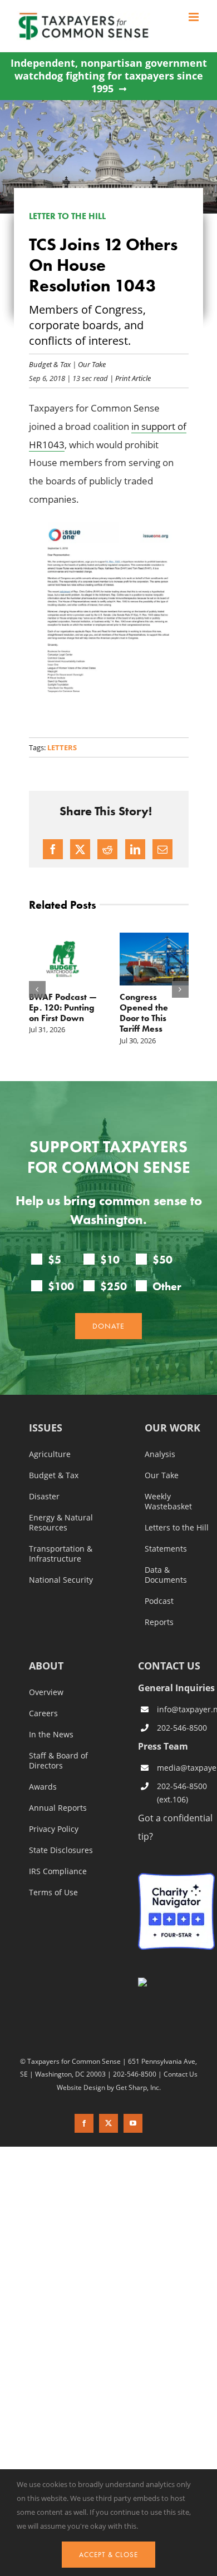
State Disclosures (61, 1850)
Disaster (44, 1497)
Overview (46, 1692)
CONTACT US (169, 1666)
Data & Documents (166, 1575)
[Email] (162, 849)
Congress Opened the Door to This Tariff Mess (144, 1013)
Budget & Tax (50, 364)
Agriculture (50, 1454)
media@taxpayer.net (186, 1768)
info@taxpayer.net (186, 1709)
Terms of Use (53, 1893)
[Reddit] (107, 849)
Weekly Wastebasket (168, 1502)
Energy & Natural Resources (61, 1523)
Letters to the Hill (177, 1528)
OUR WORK (172, 1428)
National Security (61, 1580)
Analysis (160, 1454)
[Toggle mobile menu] (194, 17)
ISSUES (46, 1428)
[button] (37, 989)
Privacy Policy (54, 1829)
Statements (166, 1549)
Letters (62, 747)
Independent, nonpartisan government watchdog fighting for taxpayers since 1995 (109, 76)
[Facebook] (53, 849)
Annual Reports (58, 1808)
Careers (43, 1713)
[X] (80, 849)
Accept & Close (108, 2555)
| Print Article (129, 378)
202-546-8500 (182, 1728)
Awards (43, 1787)
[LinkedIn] (135, 849)
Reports (159, 1622)
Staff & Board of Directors (58, 1761)
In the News (51, 1735)
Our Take (92, 364)
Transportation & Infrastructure (61, 1554)
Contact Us (181, 2074)
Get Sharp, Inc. (138, 2087)
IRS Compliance (58, 1871)
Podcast (159, 1601)
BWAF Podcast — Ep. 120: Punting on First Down (63, 1007)
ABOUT (46, 1666)
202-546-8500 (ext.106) (182, 1793)
